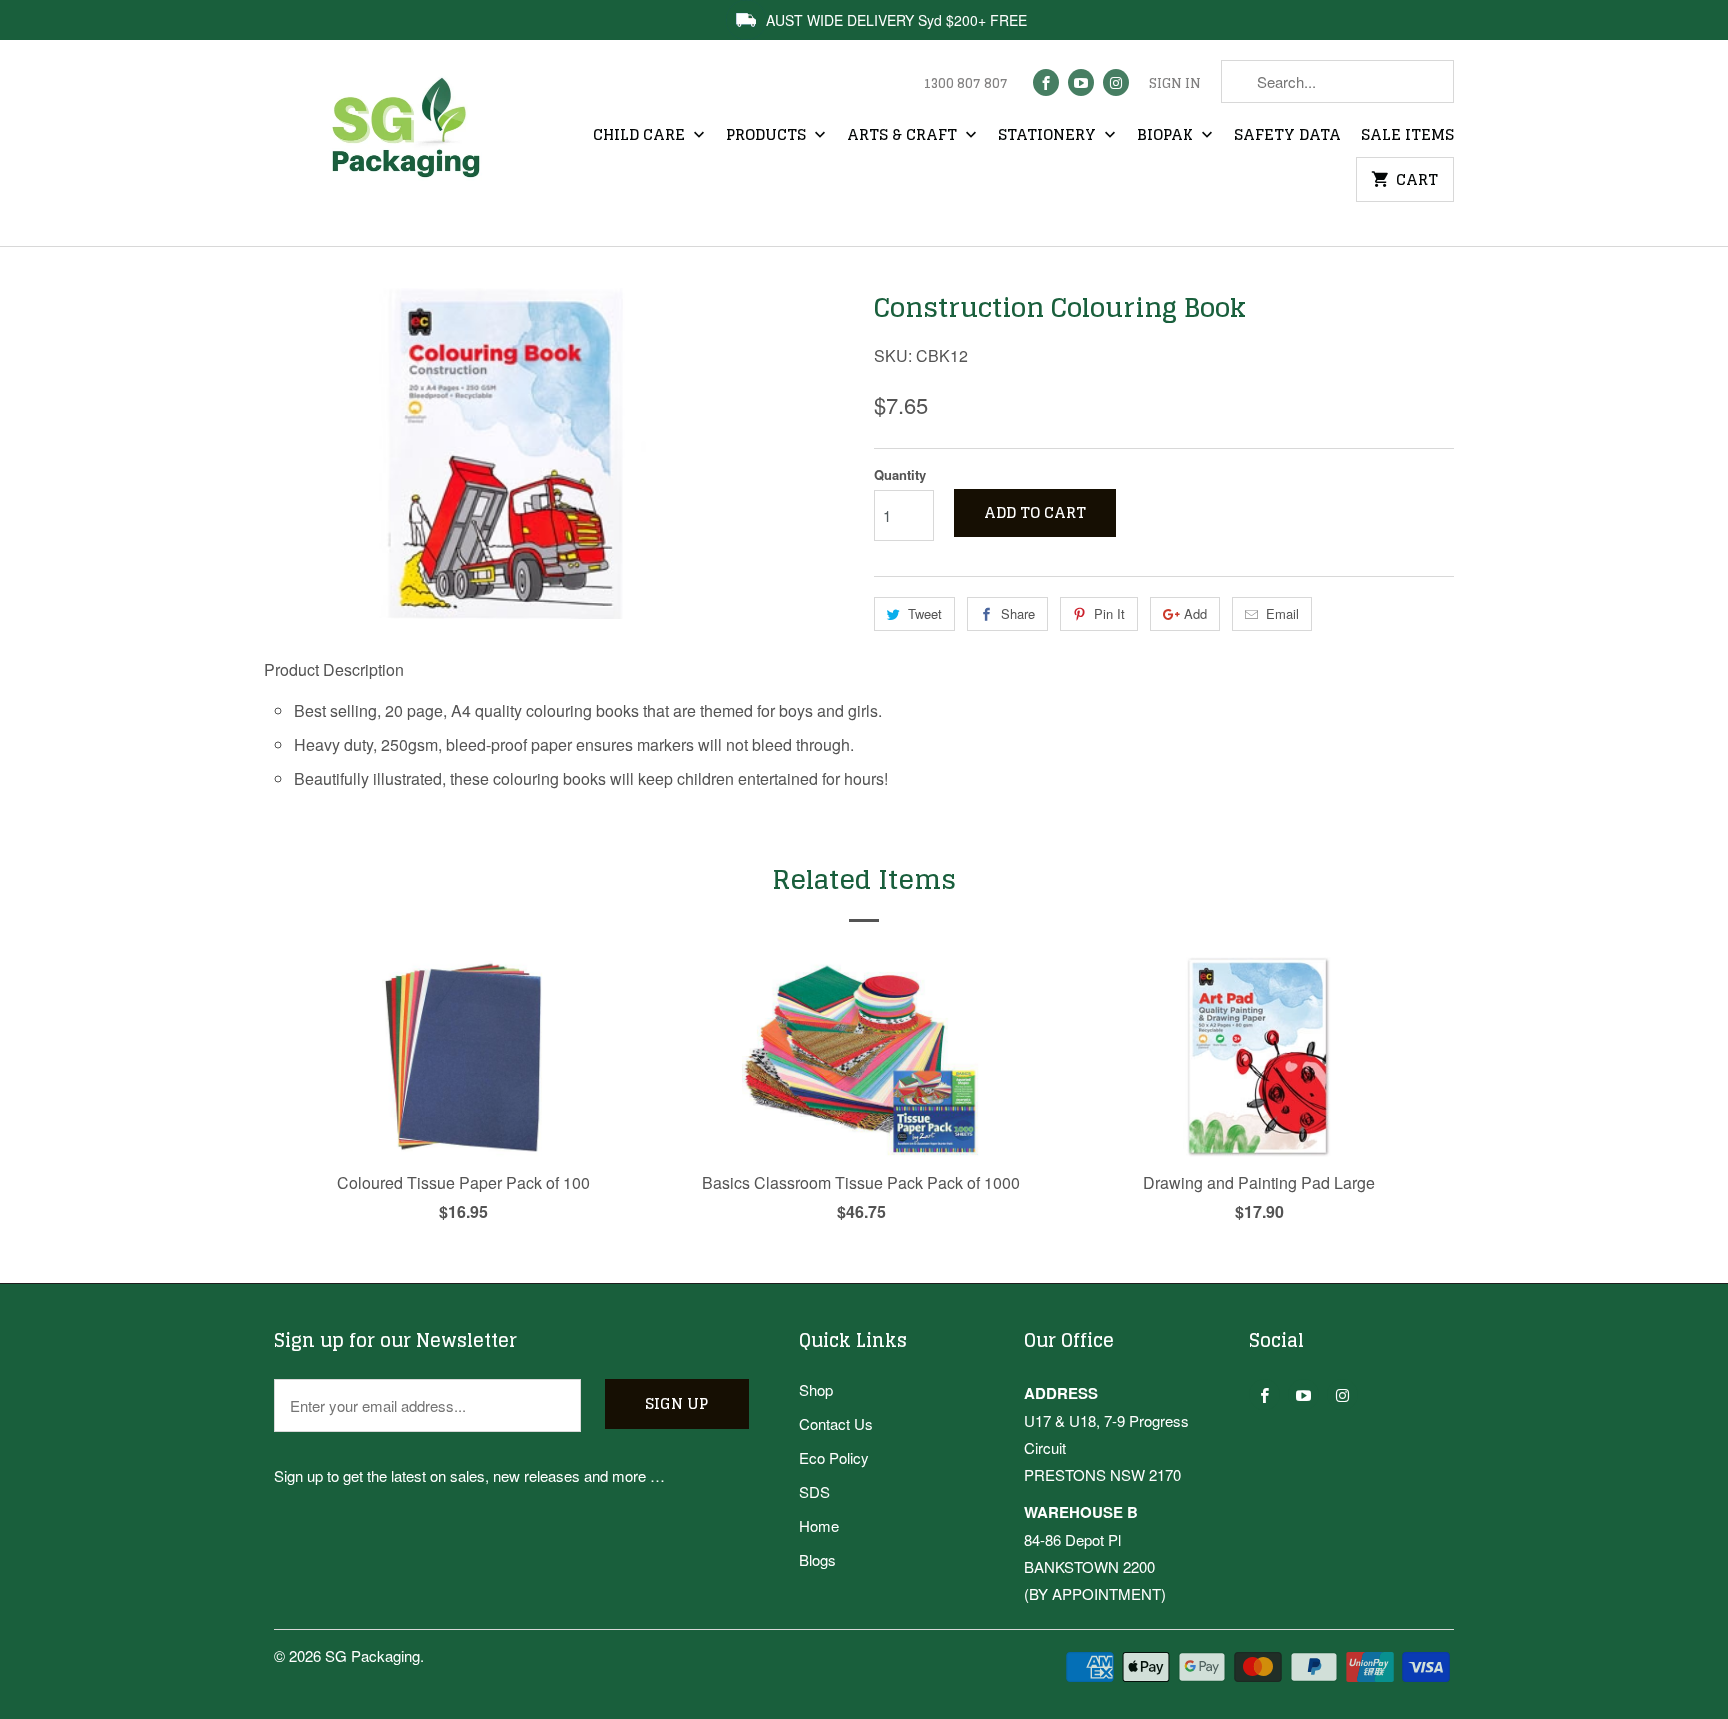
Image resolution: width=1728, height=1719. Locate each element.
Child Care (641, 136)
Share (1018, 613)
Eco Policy (834, 1457)
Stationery (1049, 136)
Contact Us (836, 1423)
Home (819, 1525)
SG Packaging (372, 1655)
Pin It (1109, 613)
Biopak (1167, 136)
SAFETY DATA (1287, 136)
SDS (814, 1491)
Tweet (925, 613)
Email (1282, 613)
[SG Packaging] (414, 145)
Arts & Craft (904, 136)
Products (768, 136)
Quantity (900, 474)
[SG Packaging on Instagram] (1116, 82)
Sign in (1175, 84)
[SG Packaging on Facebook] (1046, 82)
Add (1195, 613)
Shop (816, 1389)
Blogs (817, 1559)
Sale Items (1407, 136)
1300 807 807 (965, 84)
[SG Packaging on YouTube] (1081, 82)
